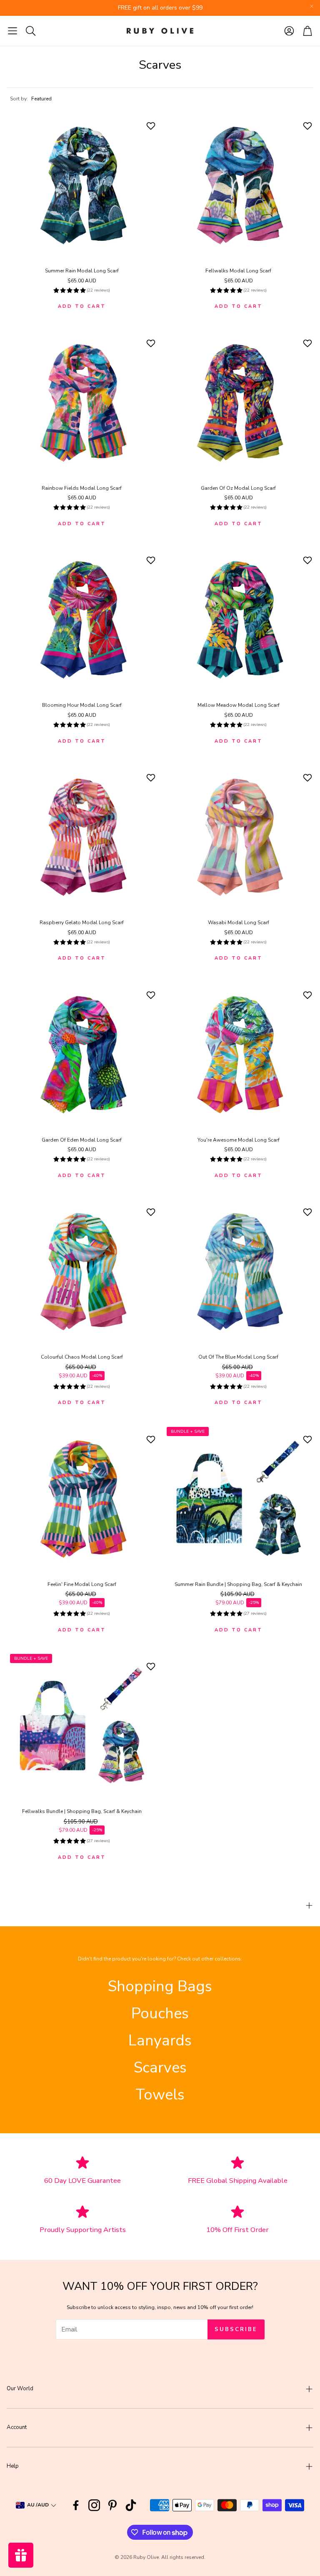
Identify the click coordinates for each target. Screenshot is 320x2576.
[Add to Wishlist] (152, 126)
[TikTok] (131, 2505)
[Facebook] (76, 2505)
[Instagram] (94, 2505)
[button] (12, 31)
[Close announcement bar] (312, 6)
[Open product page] (82, 185)
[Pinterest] (112, 2505)
